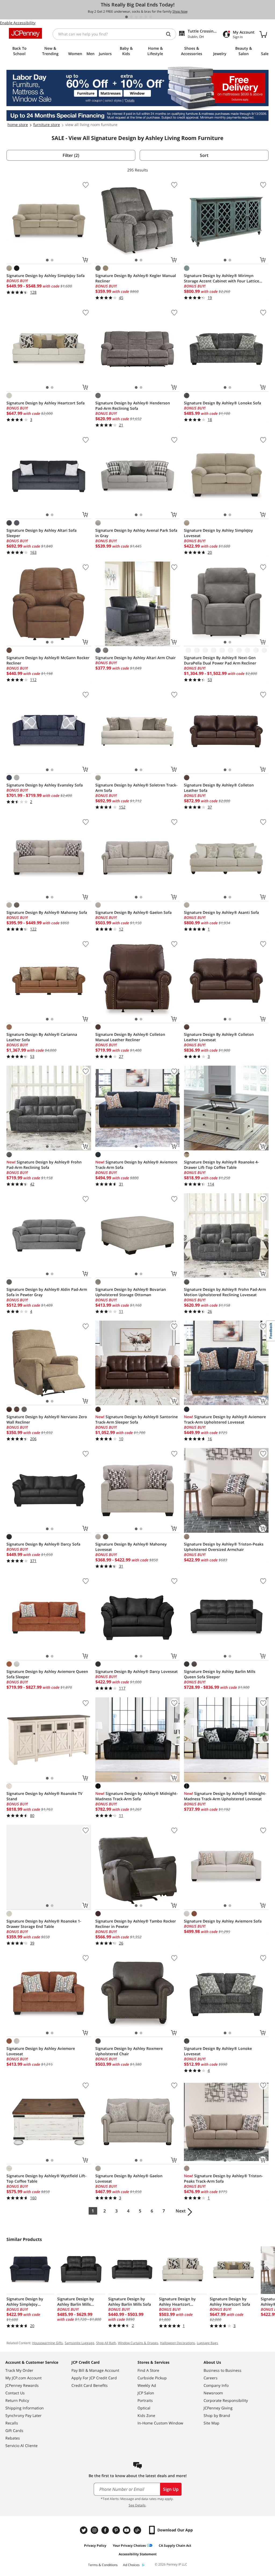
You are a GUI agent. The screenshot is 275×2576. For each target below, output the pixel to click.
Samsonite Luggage (79, 2343)
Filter (71, 155)
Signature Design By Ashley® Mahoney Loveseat (131, 1547)
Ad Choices (131, 2565)
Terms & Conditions (103, 2565)
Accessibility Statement (138, 2554)
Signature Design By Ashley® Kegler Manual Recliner (136, 278)
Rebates (13, 2438)
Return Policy (17, 2400)
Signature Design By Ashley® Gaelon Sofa (133, 912)
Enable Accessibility (18, 23)
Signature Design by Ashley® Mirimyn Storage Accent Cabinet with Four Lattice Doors (222, 278)
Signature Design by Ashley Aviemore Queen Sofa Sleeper (47, 1674)
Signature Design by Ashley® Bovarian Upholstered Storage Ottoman (131, 1292)
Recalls (12, 2423)
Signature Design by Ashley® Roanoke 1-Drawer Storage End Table (44, 1924)
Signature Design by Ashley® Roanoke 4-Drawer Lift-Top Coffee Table (221, 1165)
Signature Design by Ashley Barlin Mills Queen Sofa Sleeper (220, 1674)
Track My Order (19, 2370)
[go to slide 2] (131, 17)
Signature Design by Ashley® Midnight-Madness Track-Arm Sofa (137, 1796)
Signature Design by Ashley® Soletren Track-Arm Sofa (136, 788)
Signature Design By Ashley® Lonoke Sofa (222, 403)
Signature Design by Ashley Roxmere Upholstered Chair (129, 2051)
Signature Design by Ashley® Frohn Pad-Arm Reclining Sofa (44, 1165)
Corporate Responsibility (226, 2400)
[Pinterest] (117, 2530)
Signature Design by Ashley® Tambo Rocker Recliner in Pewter (136, 1924)
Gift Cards (14, 2431)
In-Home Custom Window (160, 2423)
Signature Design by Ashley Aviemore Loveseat (41, 2051)
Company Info (216, 2385)
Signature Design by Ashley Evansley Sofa (45, 785)
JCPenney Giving (218, 2408)
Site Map (211, 2423)
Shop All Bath (106, 2343)
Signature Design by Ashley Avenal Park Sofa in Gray (136, 533)
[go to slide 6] (151, 17)
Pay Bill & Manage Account (95, 2370)
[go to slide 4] (141, 17)
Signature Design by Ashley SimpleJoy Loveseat (218, 533)
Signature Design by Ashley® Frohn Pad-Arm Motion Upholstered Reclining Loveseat (225, 1292)
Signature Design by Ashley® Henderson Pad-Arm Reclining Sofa (133, 406)
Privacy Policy (95, 2546)
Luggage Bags (207, 2343)
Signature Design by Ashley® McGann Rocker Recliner (48, 660)
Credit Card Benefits (90, 2385)
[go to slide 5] (146, 17)
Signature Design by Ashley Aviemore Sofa (223, 1921)
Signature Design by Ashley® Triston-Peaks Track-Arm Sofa (223, 2178)
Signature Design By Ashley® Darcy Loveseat (137, 1671)
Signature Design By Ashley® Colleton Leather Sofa (219, 788)
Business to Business (222, 2370)
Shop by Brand (217, 2415)
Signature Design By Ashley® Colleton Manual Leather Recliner (130, 1037)
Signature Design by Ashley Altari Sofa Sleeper (41, 533)
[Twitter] (84, 2530)
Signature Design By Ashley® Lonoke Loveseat (218, 2051)
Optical (144, 2408)
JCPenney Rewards (22, 2385)
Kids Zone (146, 2415)
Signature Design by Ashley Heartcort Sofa (46, 403)
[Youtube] (127, 2530)
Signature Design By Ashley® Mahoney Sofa (47, 912)
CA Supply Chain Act (175, 2546)
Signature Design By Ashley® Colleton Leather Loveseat (219, 1037)
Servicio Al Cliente (21, 2446)
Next (181, 2211)
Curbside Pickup (152, 2378)
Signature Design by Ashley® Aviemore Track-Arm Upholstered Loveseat (225, 1419)
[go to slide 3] (136, 17)
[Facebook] (106, 2530)
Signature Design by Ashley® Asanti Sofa (221, 912)
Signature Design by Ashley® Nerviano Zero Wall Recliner (47, 1419)
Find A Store (148, 2370)
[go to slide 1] (126, 17)
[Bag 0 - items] (263, 34)
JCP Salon (146, 2393)
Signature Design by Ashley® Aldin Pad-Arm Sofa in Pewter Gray (47, 1292)
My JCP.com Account (23, 2378)
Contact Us (15, 2393)
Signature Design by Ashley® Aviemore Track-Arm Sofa (136, 1165)
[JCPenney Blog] (138, 2530)
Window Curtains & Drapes (138, 2343)
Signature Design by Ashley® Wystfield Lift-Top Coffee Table (46, 2178)
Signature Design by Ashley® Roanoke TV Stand (44, 1796)
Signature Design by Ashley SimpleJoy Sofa (46, 276)
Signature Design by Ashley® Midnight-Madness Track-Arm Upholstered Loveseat (225, 1796)
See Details (137, 2505)
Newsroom (213, 2393)
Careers (211, 2378)
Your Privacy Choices (129, 2546)
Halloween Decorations (178, 2343)
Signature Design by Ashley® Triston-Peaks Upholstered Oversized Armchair (224, 1547)
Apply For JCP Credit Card (94, 2378)
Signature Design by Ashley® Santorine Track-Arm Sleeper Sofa (137, 1419)
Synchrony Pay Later (23, 2415)
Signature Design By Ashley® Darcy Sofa (43, 1544)
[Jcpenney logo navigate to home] (25, 33)
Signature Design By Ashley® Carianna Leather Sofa (42, 1037)
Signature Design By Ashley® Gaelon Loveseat (129, 2178)
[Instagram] (95, 2530)
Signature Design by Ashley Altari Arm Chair (135, 658)
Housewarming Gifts (48, 2343)
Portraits (145, 2400)
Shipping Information (25, 2408)
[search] (171, 34)
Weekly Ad (147, 2385)
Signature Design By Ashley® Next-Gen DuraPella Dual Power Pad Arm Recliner (220, 660)
